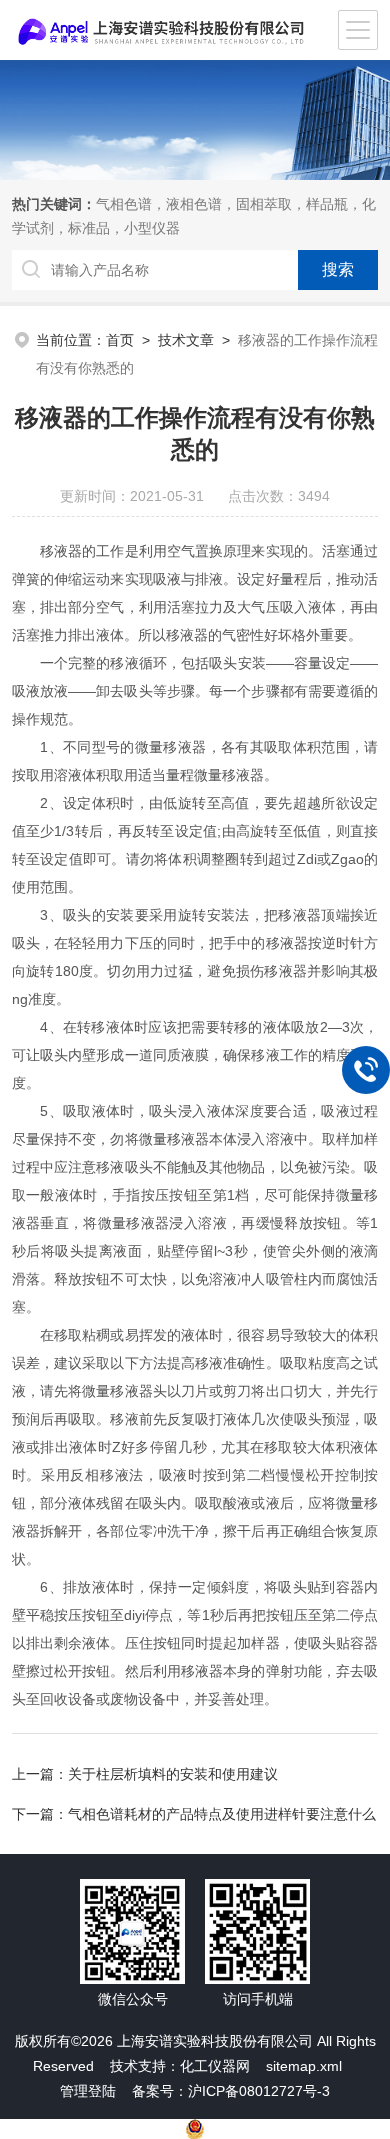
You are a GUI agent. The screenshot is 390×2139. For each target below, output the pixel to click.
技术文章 (186, 340)
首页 (120, 340)
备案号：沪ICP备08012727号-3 (231, 2091)
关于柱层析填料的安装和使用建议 (173, 1774)
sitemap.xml (304, 2066)
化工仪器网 (215, 2066)
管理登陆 (88, 2091)
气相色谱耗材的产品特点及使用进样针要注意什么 (222, 1814)
